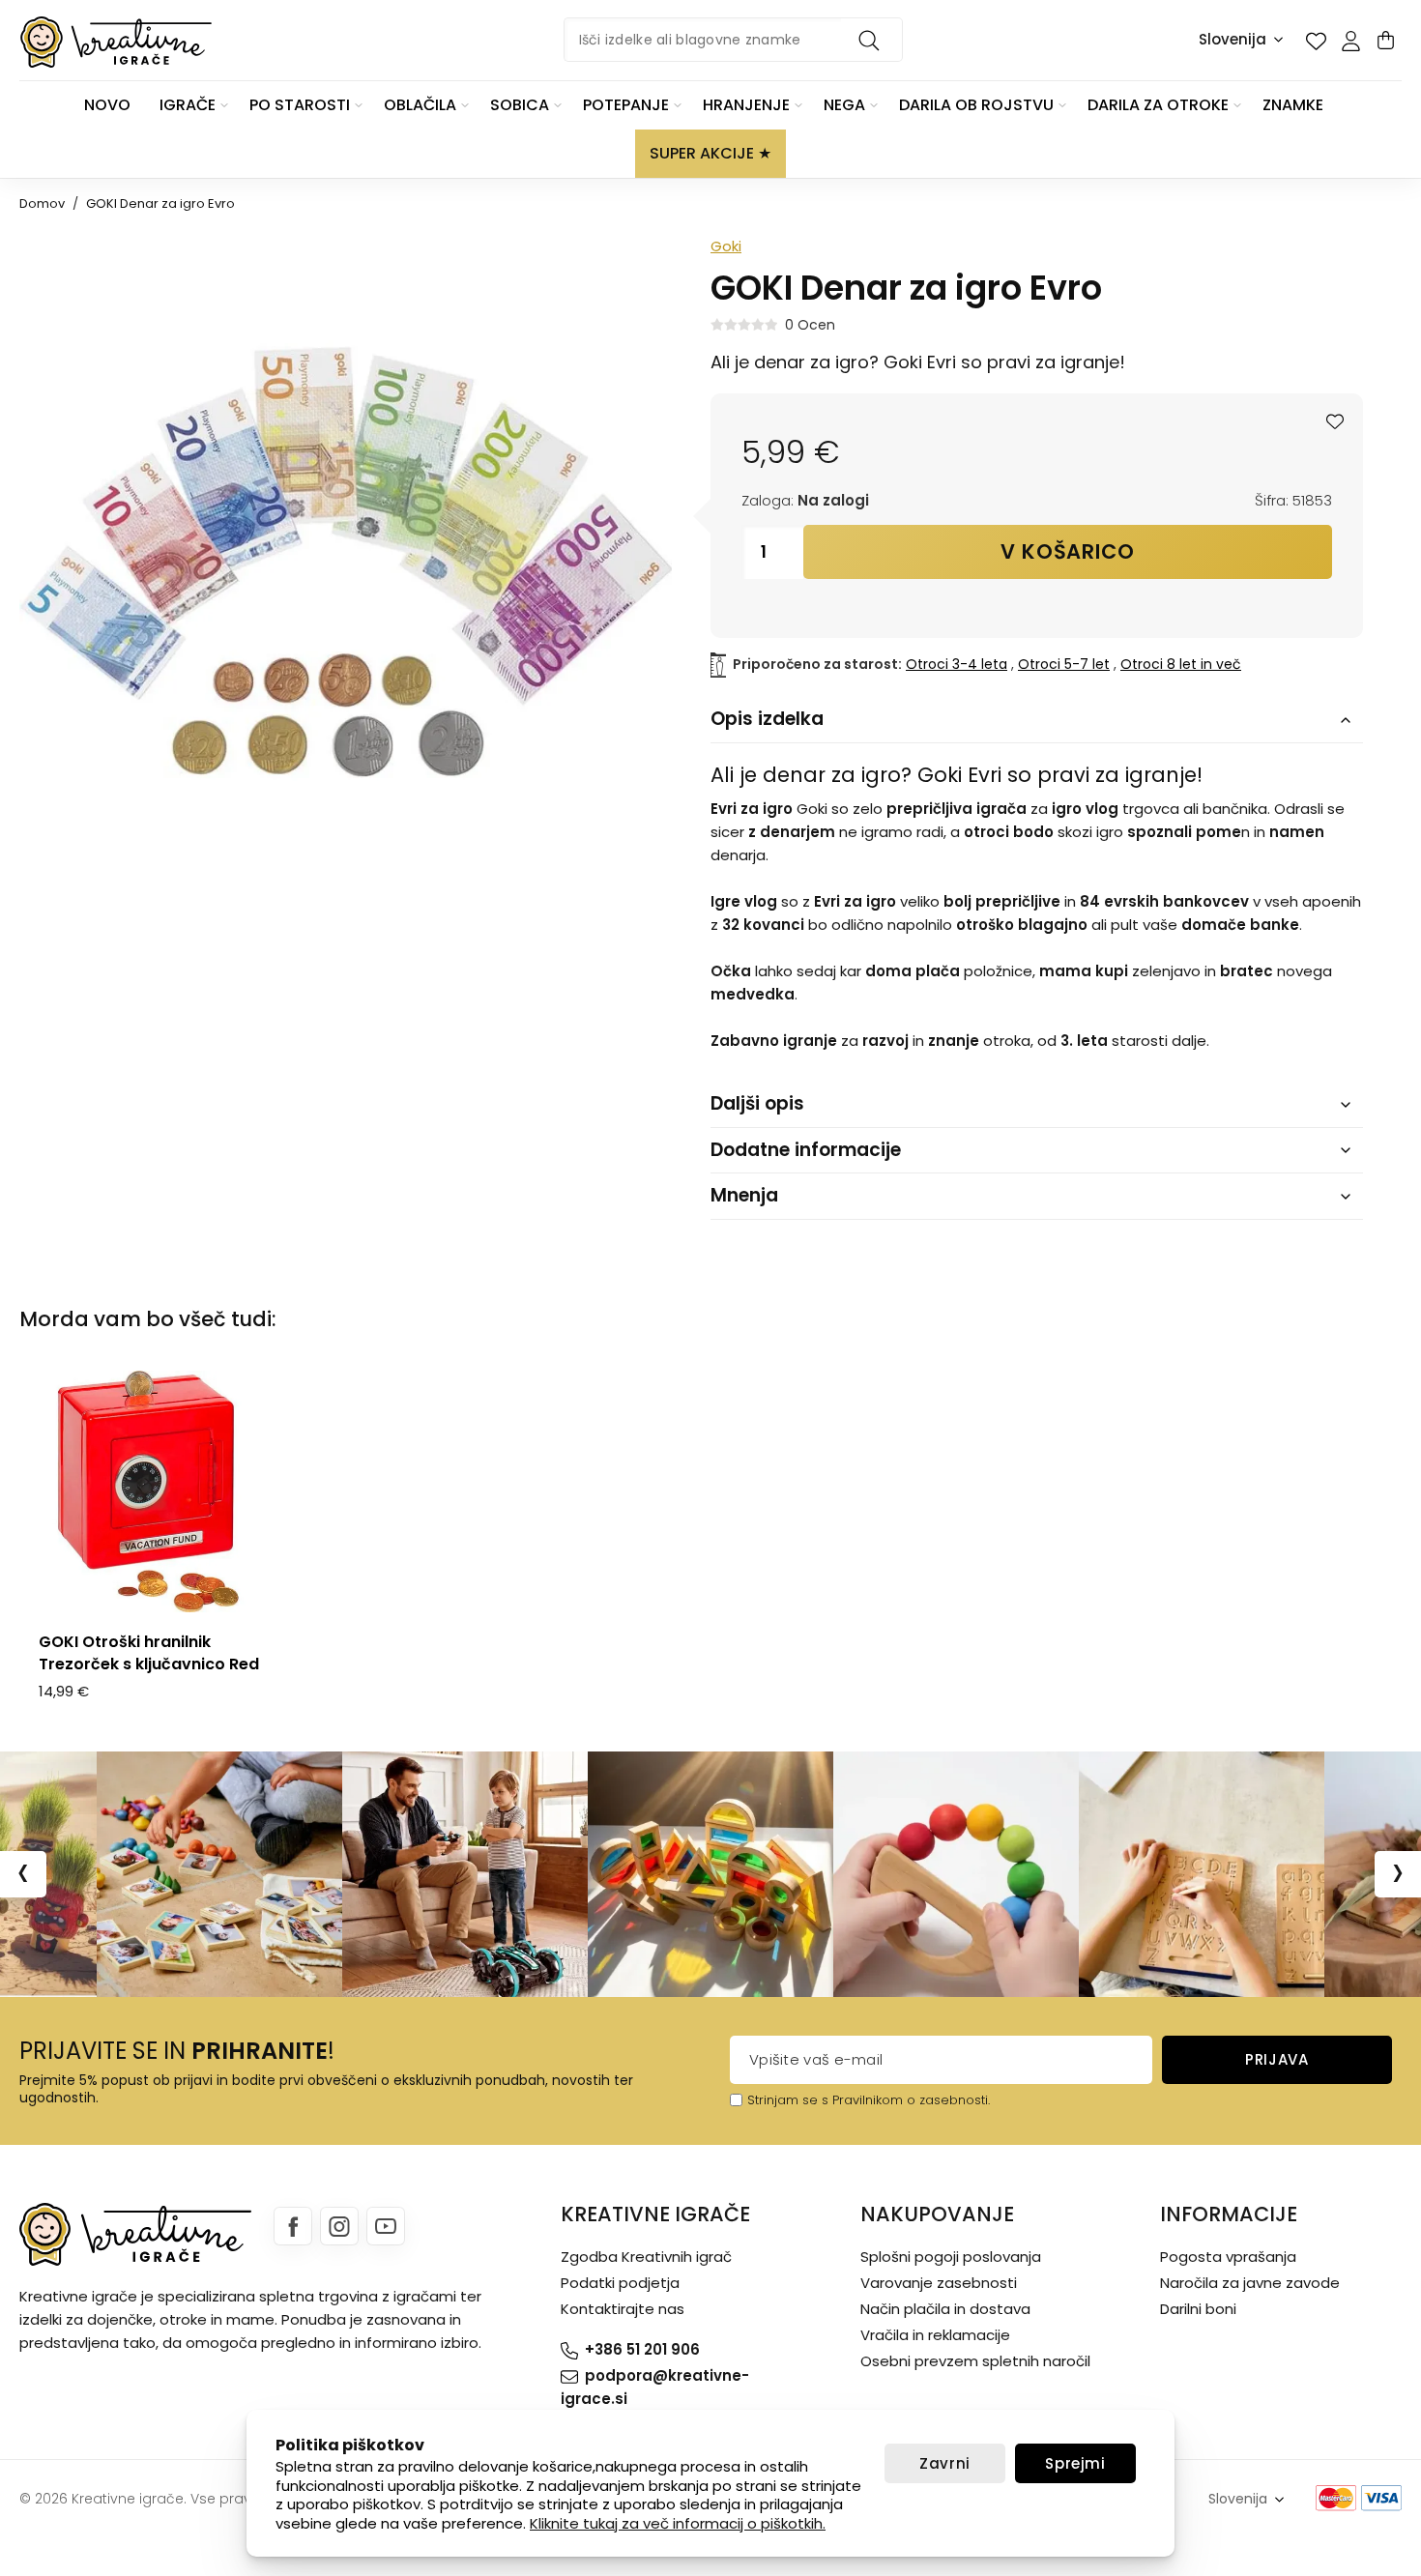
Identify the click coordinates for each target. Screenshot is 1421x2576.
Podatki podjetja (620, 2283)
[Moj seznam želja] (1316, 41)
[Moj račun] (1350, 41)
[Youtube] (386, 2226)
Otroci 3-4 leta (957, 664)
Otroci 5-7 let (1064, 664)
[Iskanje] (872, 40)
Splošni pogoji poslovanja (951, 2257)
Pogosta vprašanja (1228, 2257)
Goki (726, 246)
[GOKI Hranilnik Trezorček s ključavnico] (150, 1491)
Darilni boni (1198, 2309)
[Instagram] (339, 2226)
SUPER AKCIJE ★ (710, 153)
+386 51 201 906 (642, 2349)
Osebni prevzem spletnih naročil (975, 2361)
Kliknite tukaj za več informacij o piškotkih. (678, 2523)
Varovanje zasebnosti (939, 2283)
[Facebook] (293, 2226)
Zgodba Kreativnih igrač (646, 2257)
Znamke (1293, 105)
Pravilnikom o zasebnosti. (911, 2100)
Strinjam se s (788, 2100)
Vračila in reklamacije (935, 2335)
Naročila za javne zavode (1250, 2283)
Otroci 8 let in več (1181, 664)
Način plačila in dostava (945, 2309)
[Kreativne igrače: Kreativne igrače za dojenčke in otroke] (116, 42)
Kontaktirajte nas (623, 2309)
